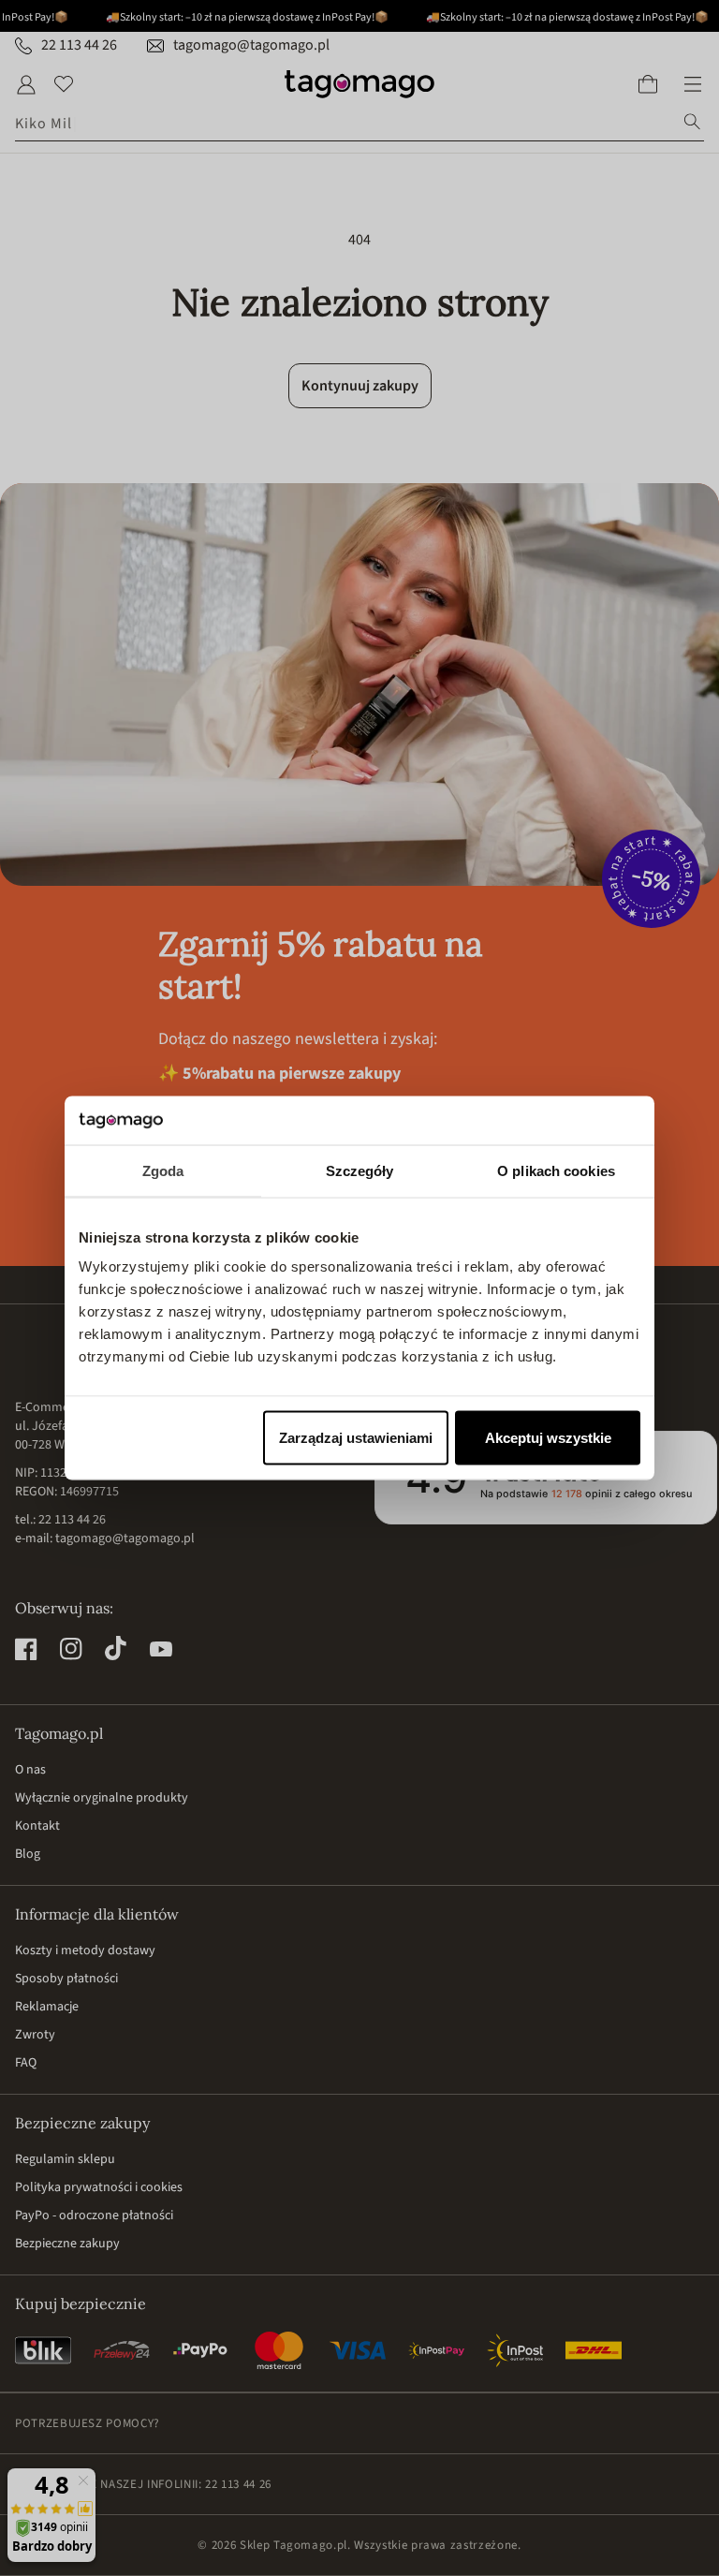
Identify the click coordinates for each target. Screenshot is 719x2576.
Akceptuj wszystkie (548, 1438)
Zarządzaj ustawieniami (356, 1438)
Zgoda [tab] (163, 1170)
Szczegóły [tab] (360, 1170)
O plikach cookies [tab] (556, 1170)
